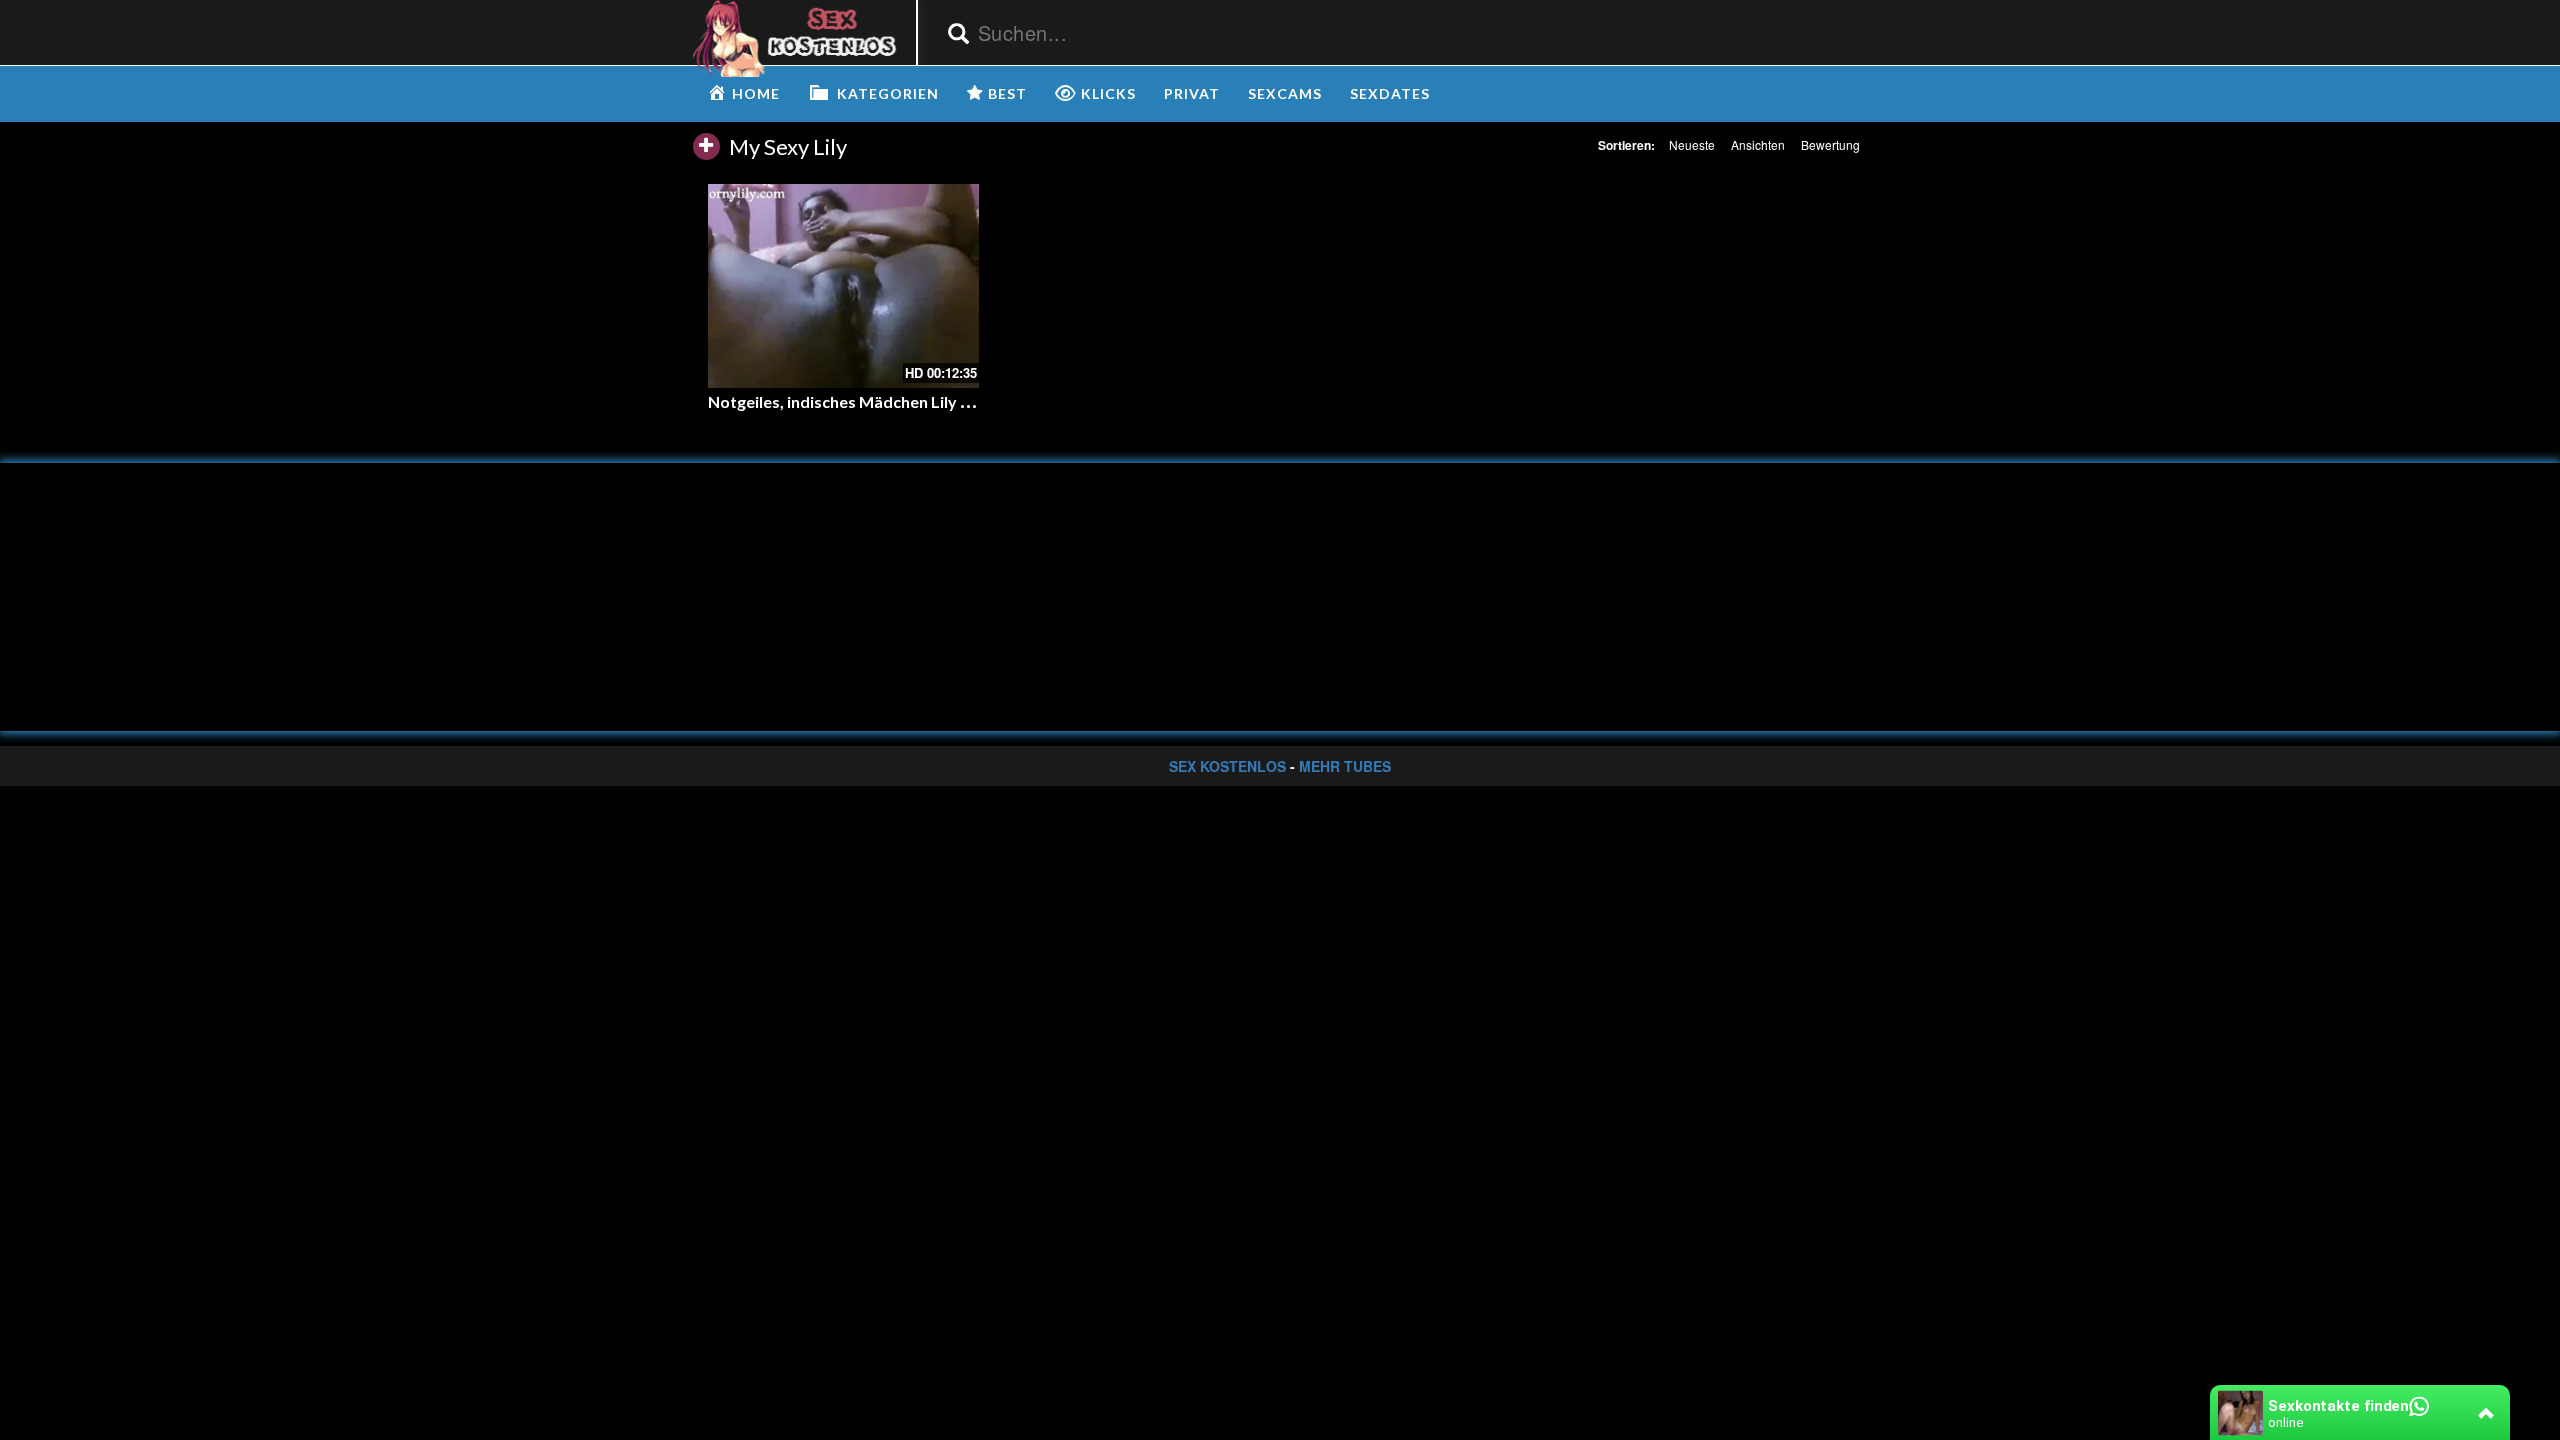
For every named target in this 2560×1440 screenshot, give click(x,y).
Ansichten (1758, 144)
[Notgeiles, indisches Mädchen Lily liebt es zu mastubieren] (843, 285)
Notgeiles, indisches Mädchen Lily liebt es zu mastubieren (920, 401)
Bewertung (1830, 144)
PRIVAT (1192, 93)
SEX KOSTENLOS (1227, 766)
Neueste (1692, 144)
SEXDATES (1390, 93)
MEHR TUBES (1345, 766)
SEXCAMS (1285, 93)
